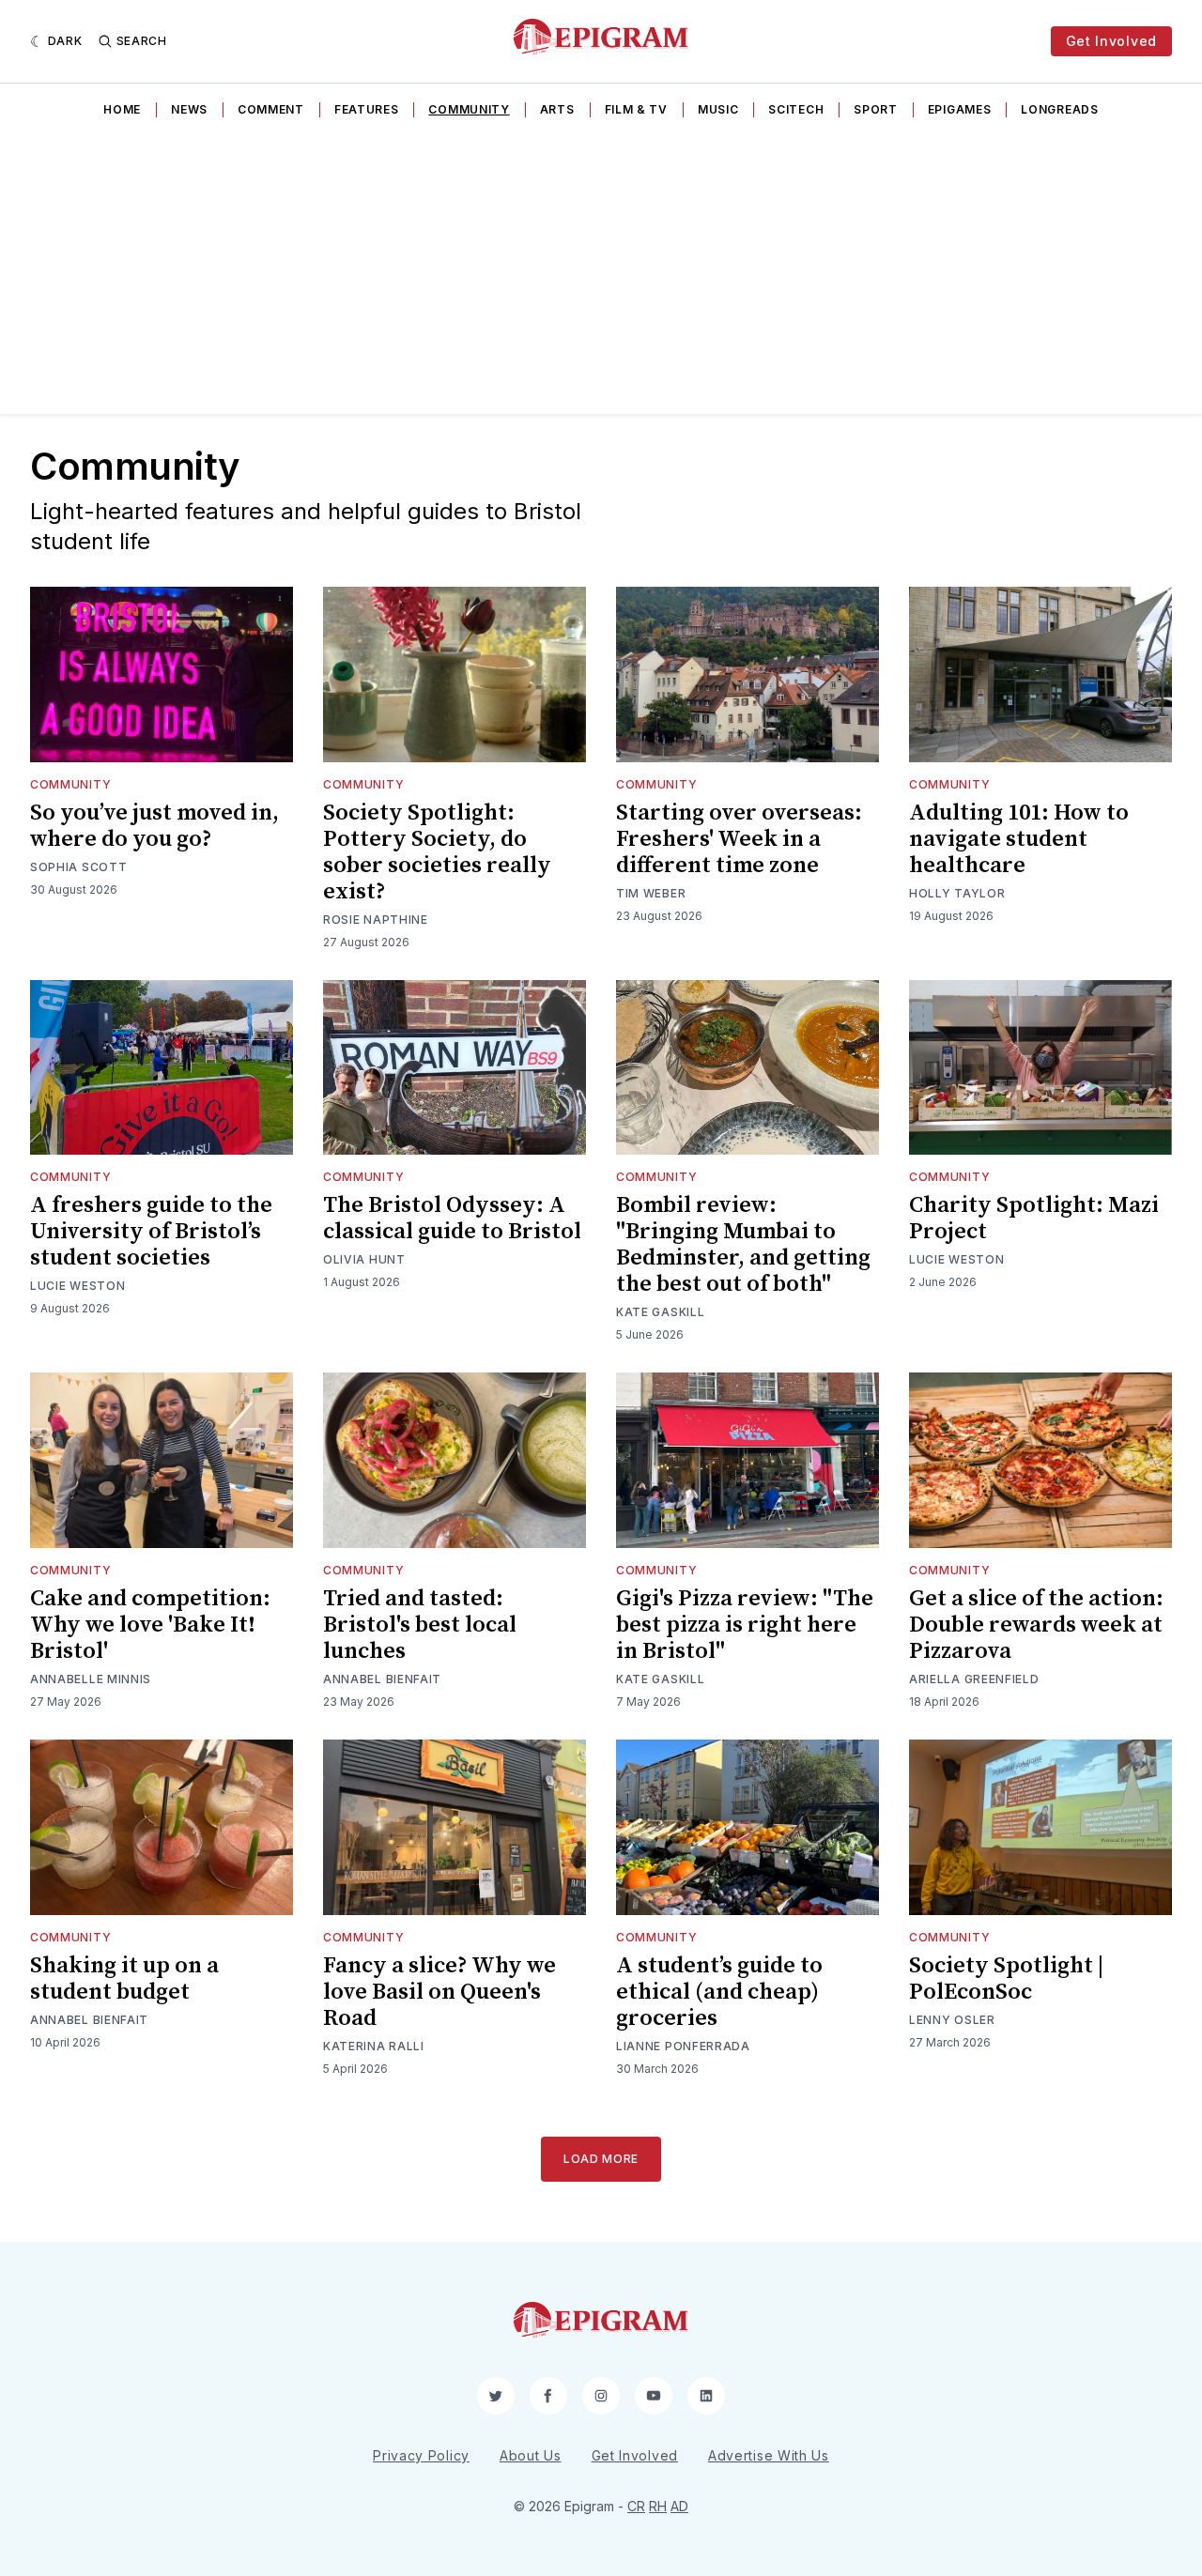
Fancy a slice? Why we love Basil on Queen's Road (439, 1992)
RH (658, 2506)
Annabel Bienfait (382, 1679)
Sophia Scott (78, 867)
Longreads (1059, 109)
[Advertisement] (601, 273)
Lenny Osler (952, 2020)
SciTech (796, 109)
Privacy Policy (421, 2455)
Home (122, 109)
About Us (531, 2455)
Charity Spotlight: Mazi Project (1034, 1219)
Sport (876, 109)
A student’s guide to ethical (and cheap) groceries (719, 1992)
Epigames (960, 109)
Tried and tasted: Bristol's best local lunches (420, 1625)
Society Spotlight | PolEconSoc (1006, 1979)
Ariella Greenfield (974, 1679)
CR (636, 2506)
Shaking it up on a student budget (124, 1979)
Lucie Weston (77, 1286)
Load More (601, 2159)
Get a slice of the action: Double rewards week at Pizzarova (1036, 1625)
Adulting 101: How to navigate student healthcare (1019, 839)
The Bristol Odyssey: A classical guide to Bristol (452, 1219)
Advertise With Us (769, 2455)
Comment (271, 109)
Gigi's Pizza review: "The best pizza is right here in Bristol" (745, 1625)
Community (469, 109)
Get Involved (1111, 41)
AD (679, 2506)
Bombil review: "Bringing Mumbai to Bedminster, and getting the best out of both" (743, 1245)
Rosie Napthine (376, 920)
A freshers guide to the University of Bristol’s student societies (151, 1232)
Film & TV (636, 109)
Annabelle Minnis (91, 1679)
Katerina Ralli (374, 2046)
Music (718, 109)
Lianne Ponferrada (683, 2046)
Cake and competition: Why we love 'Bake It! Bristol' (150, 1625)
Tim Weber (651, 893)
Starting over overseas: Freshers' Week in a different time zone (739, 839)
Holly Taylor (957, 893)
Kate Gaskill (660, 1312)
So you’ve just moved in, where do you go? (154, 826)
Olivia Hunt (364, 1259)
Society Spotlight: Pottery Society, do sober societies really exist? (437, 852)
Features (367, 109)
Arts (557, 109)
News (189, 109)
